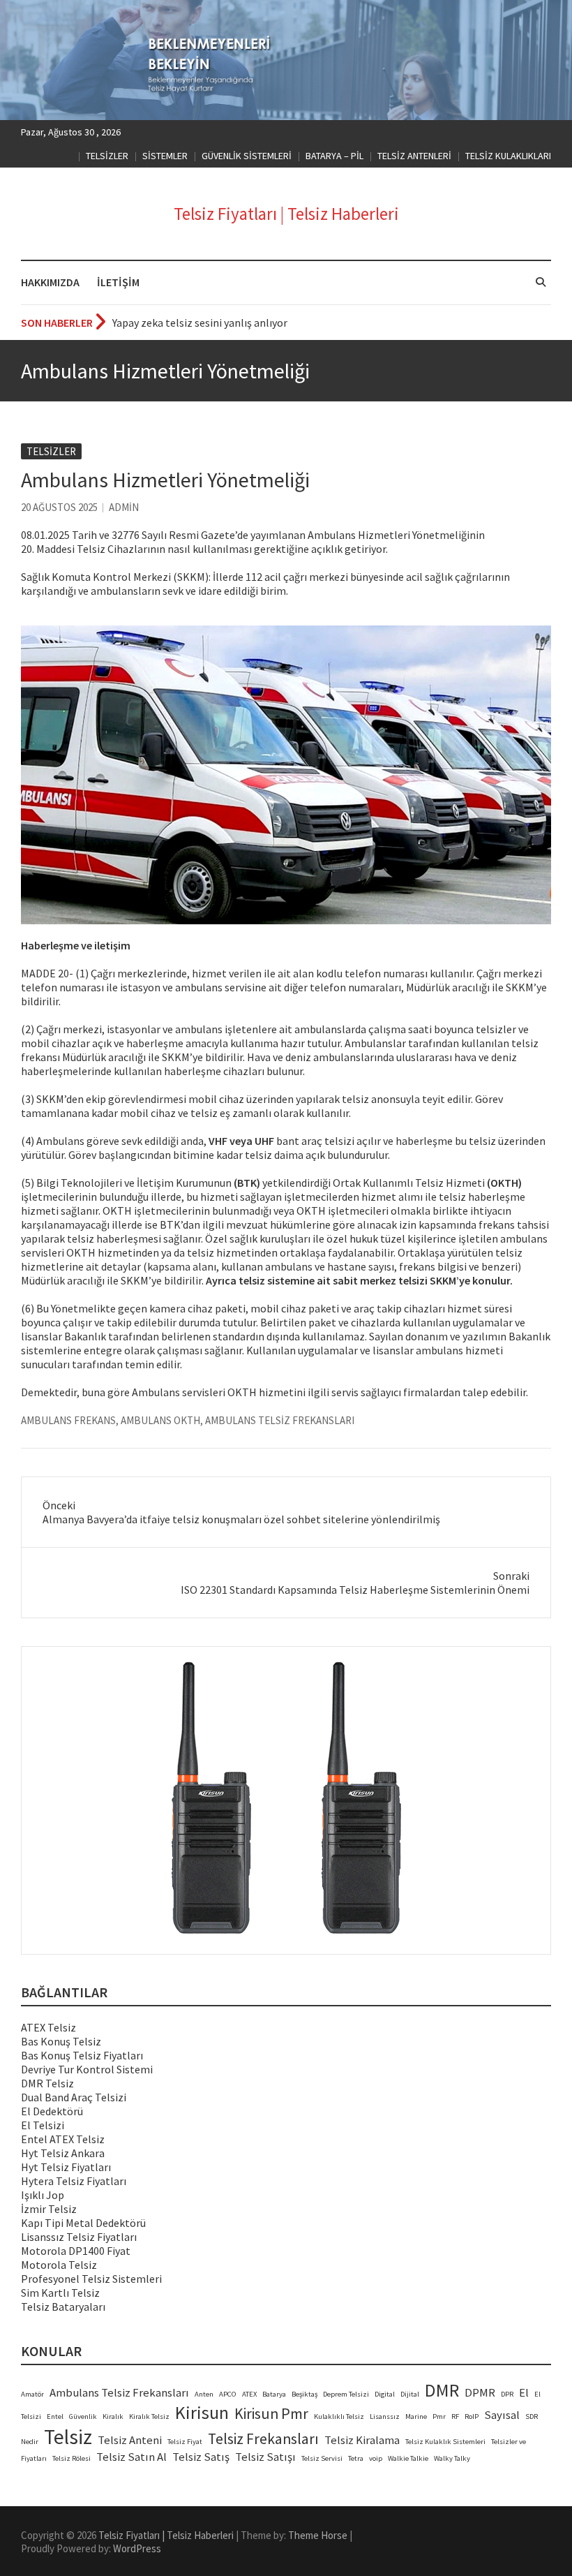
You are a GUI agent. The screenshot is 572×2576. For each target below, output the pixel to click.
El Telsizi (43, 2125)
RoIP (472, 2416)
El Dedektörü (52, 2111)
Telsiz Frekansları (263, 2439)
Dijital (410, 2394)
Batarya (274, 2394)
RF (455, 2416)
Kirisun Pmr (271, 2414)
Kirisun (202, 2413)
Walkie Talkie (408, 2458)
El (524, 2393)
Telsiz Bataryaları (63, 2307)
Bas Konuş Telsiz (61, 2041)
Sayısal (502, 2415)
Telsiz (68, 2437)
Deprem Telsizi (346, 2394)
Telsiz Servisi (322, 2458)
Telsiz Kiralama (362, 2440)
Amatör (32, 2394)
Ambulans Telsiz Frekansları (280, 1420)
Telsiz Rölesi (71, 2458)
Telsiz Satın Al (131, 2457)
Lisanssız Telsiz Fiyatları (79, 2237)
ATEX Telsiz (48, 2027)
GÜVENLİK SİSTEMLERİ (247, 156)
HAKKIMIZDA (50, 282)
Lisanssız (385, 2416)
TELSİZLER (107, 156)
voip (376, 2458)
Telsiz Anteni (130, 2440)
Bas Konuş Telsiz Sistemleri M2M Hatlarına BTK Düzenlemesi (258, 323)
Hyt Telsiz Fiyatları (66, 2167)
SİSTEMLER (165, 156)
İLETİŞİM (118, 282)
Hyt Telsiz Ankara (63, 2153)
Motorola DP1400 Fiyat (76, 2251)
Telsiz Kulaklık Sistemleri (445, 2442)
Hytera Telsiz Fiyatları (74, 2181)
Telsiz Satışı (265, 2457)
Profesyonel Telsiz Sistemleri (91, 2279)
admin (124, 507)
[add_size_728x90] (286, 1800)
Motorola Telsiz (59, 2265)
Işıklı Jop (43, 2195)
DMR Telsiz (47, 2083)
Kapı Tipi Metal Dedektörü (83, 2223)
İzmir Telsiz (49, 2209)
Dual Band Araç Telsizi (74, 2097)
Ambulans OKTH (160, 1420)
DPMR (480, 2393)
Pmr (439, 2416)
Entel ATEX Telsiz (63, 2139)
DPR (507, 2394)
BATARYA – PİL (334, 156)
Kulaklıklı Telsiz (339, 2416)
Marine (416, 2416)
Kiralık (113, 2416)
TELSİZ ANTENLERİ (414, 156)
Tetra (356, 2458)
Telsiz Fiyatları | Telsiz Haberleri (286, 214)
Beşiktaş (304, 2394)
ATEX (249, 2394)
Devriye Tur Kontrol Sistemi (87, 2069)
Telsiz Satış (201, 2457)
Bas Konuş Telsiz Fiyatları (82, 2055)
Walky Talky (452, 2458)
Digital (385, 2394)
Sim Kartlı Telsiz (60, 2293)
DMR (442, 2390)
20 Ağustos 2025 (59, 507)
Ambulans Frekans (68, 1420)
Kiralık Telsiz (149, 2416)
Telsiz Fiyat (185, 2442)
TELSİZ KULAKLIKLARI (508, 156)
